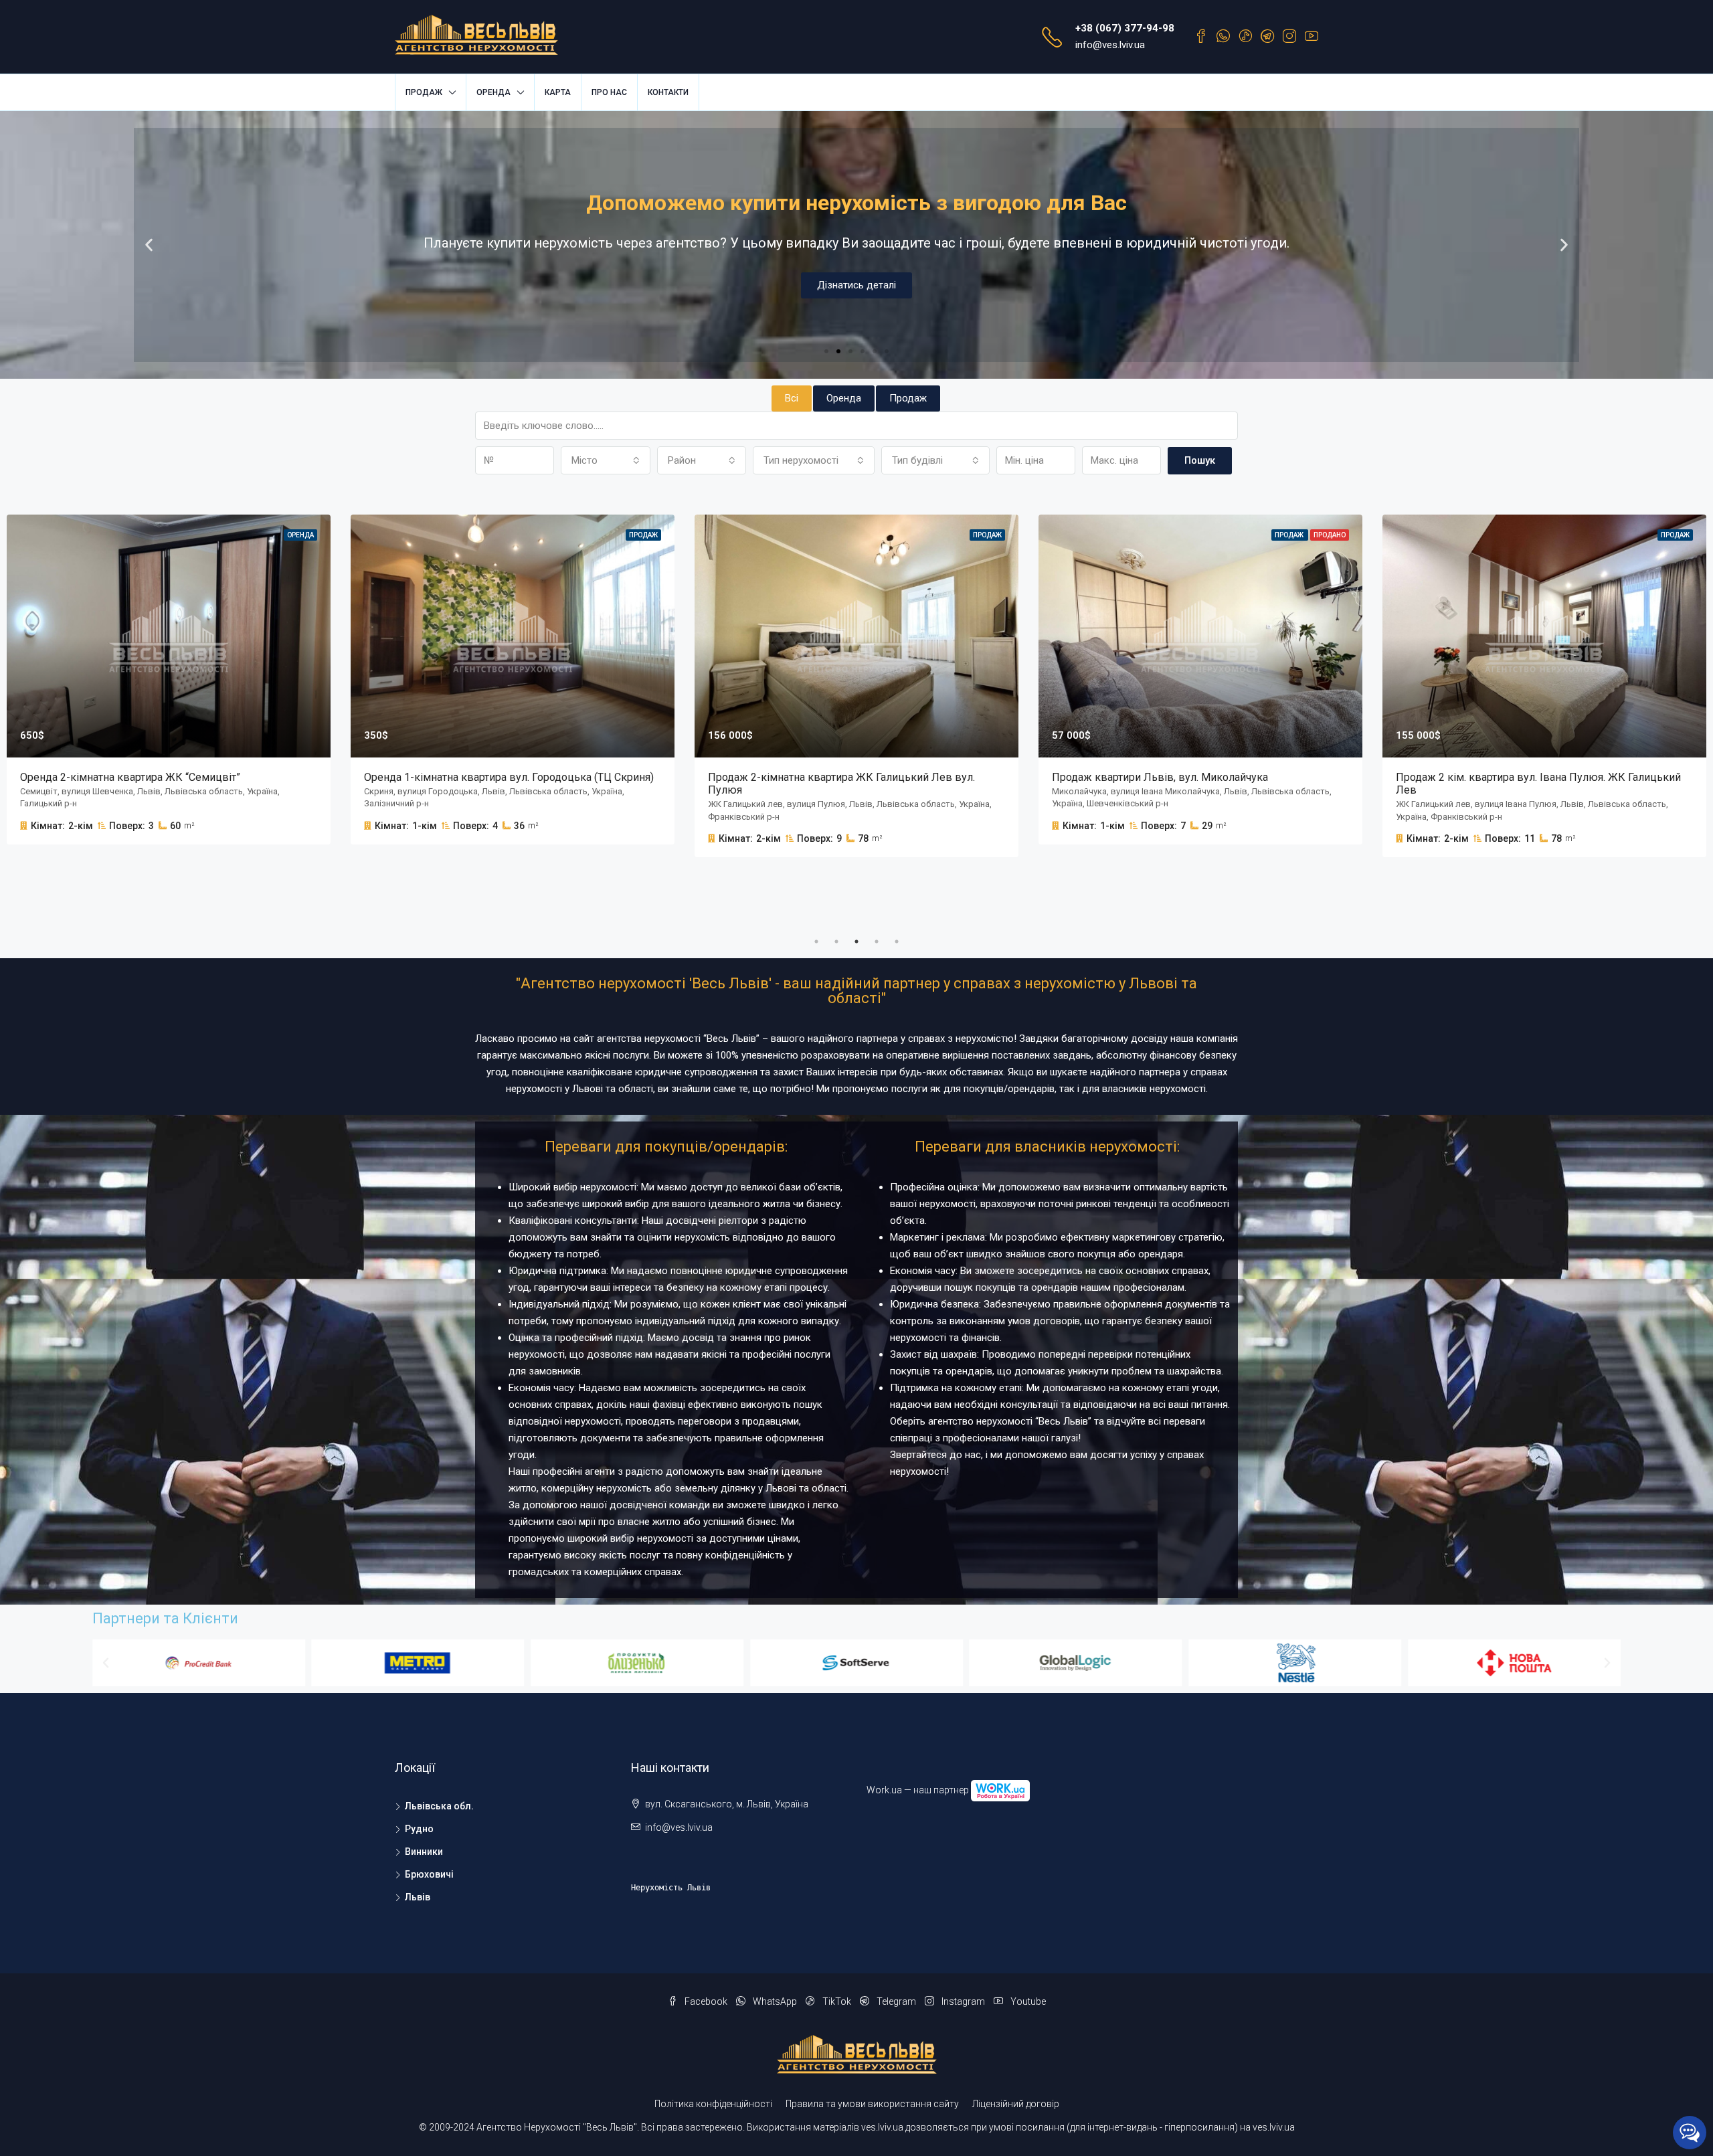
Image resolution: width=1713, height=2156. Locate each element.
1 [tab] (816, 941)
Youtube (1027, 2001)
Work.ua (884, 1789)
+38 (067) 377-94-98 (1125, 28)
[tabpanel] (513, 680)
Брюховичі (429, 1874)
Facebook (706, 2001)
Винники (424, 1852)
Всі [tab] (792, 398)
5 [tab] (897, 941)
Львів (418, 1897)
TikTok (837, 2001)
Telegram (896, 2001)
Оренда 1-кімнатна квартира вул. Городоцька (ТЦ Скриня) (509, 777)
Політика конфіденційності (713, 2104)
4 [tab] (877, 941)
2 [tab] (836, 941)
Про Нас (609, 92)
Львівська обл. (439, 1806)
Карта (558, 92)
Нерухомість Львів (671, 1888)
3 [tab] (856, 941)
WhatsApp (775, 2001)
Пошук (1200, 460)
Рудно (419, 1829)
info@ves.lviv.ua (1110, 45)
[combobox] (606, 460)
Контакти (668, 92)
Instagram (963, 2001)
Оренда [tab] (844, 398)
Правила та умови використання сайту (872, 2104)
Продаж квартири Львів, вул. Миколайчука (1160, 777)
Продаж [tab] (908, 398)
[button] (826, 351)
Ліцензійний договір (1016, 2104)
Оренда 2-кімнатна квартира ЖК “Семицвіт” (130, 777)
